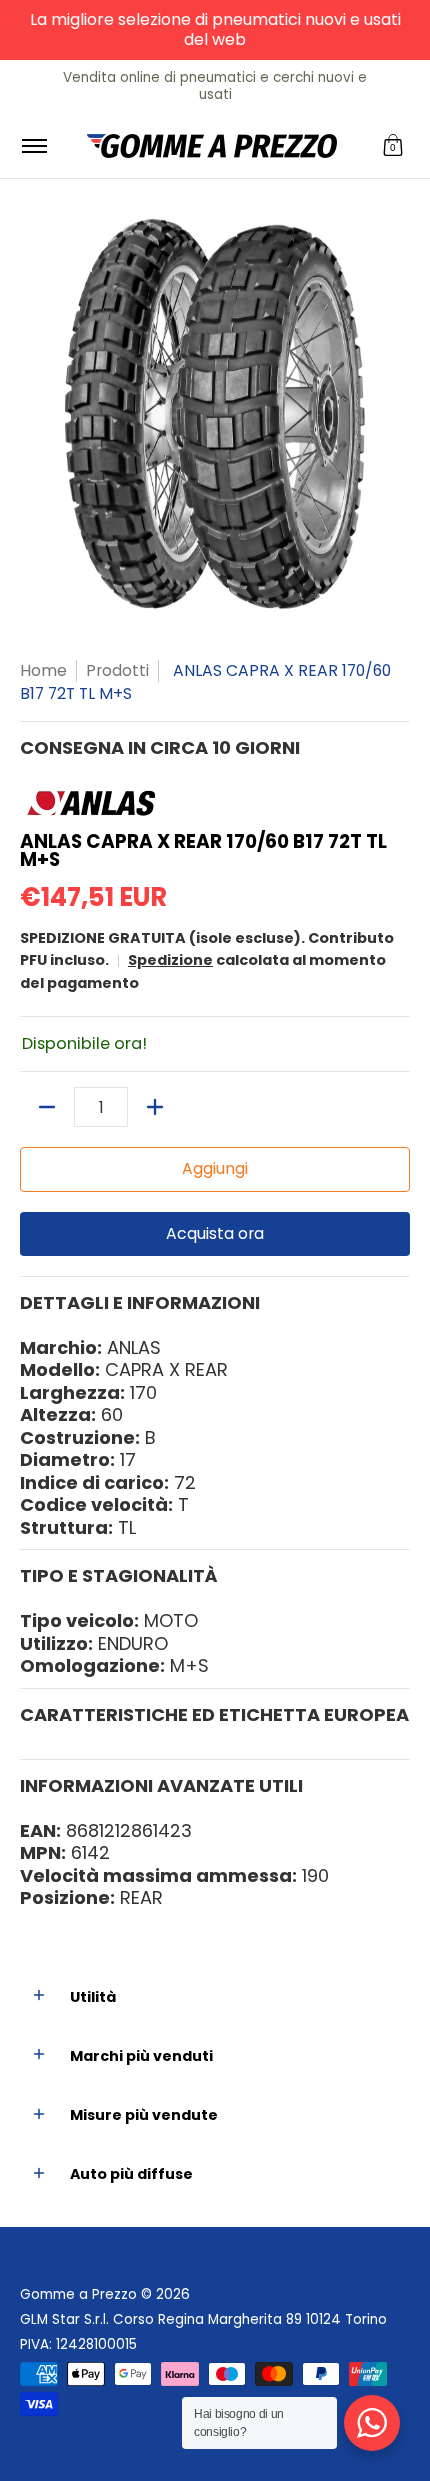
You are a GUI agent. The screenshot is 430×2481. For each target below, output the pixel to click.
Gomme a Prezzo (78, 2294)
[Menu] (33, 146)
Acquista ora (215, 1233)
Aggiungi (215, 1168)
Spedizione (170, 960)
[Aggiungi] (155, 1107)
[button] (393, 146)
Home (43, 670)
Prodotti (117, 670)
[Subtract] (47, 1107)
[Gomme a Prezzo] (212, 146)
